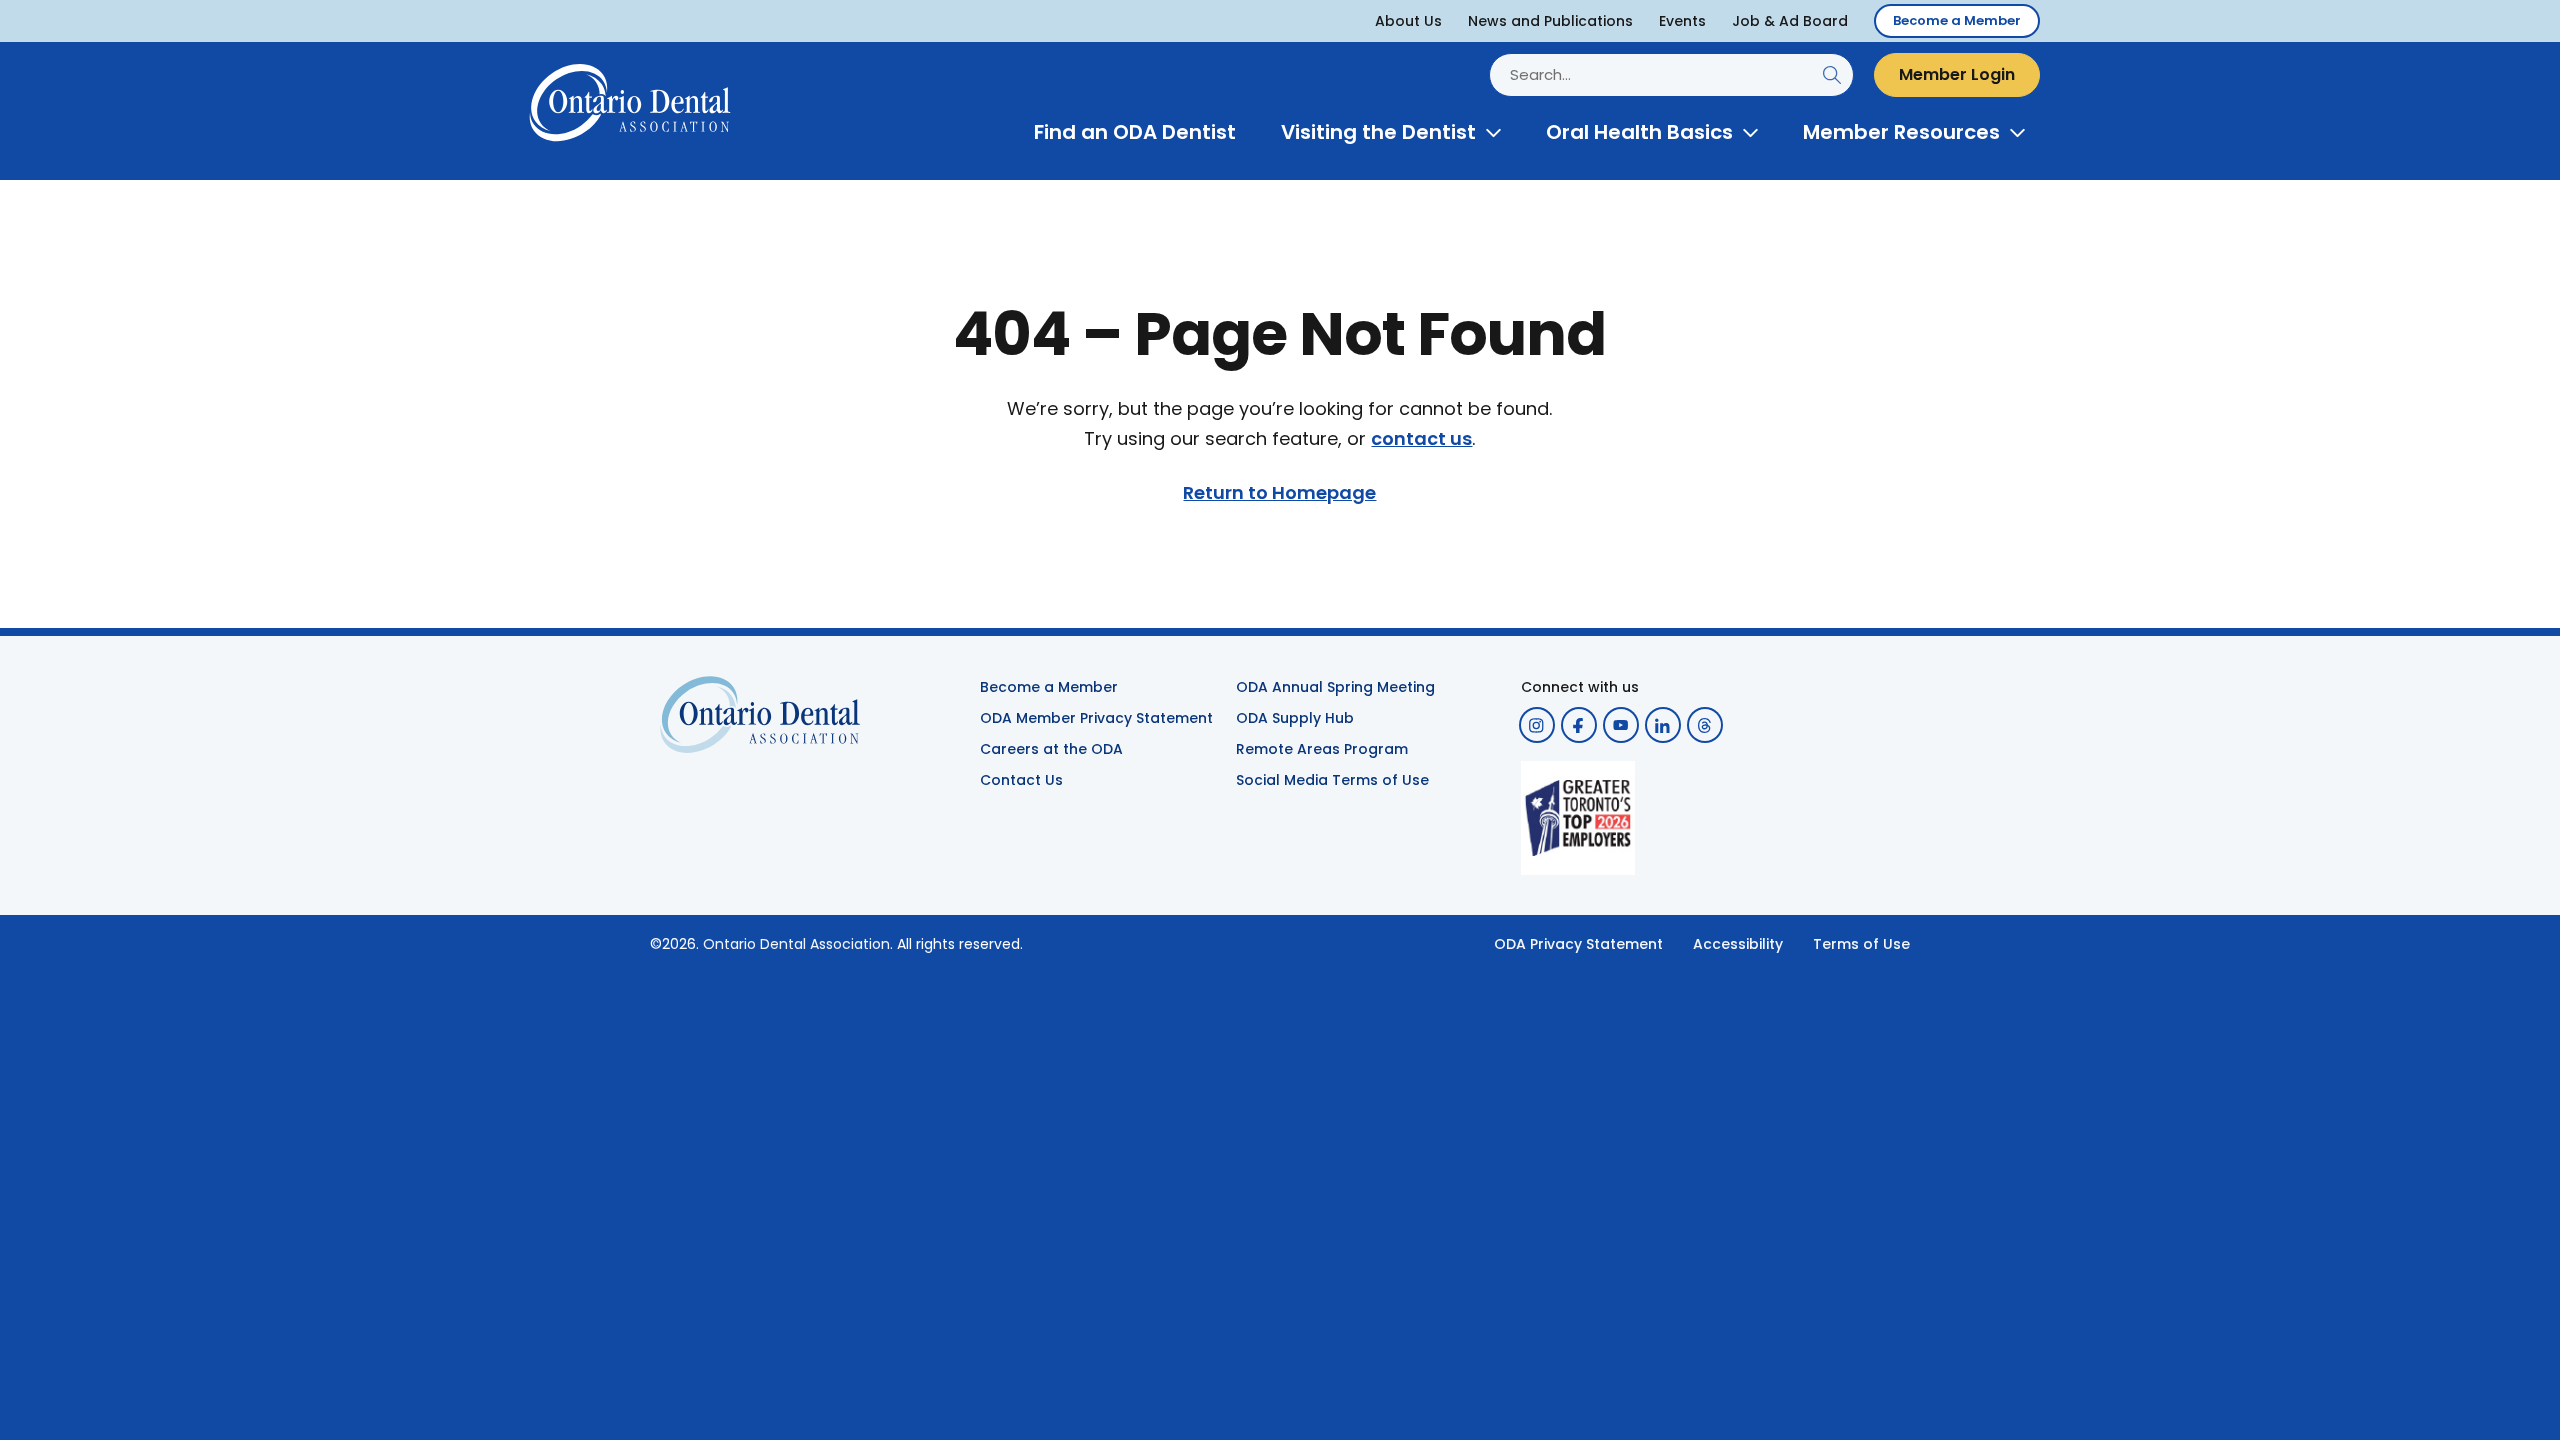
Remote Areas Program (1322, 749)
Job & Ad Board (1790, 21)
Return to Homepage (1279, 493)
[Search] (1831, 74)
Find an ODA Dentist (1135, 132)
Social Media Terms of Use (1332, 780)
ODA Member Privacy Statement (1096, 718)
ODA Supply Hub (1295, 718)
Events (1682, 21)
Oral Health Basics (1639, 132)
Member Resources (1901, 132)
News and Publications (1550, 21)
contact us (1421, 439)
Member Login (1957, 74)
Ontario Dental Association (796, 944)
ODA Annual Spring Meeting (1335, 687)
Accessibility (1738, 944)
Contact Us (1021, 780)
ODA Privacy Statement (1578, 944)
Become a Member (1957, 20)
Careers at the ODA (1051, 749)
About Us (1408, 21)
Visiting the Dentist (1378, 132)
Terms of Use (1861, 944)
